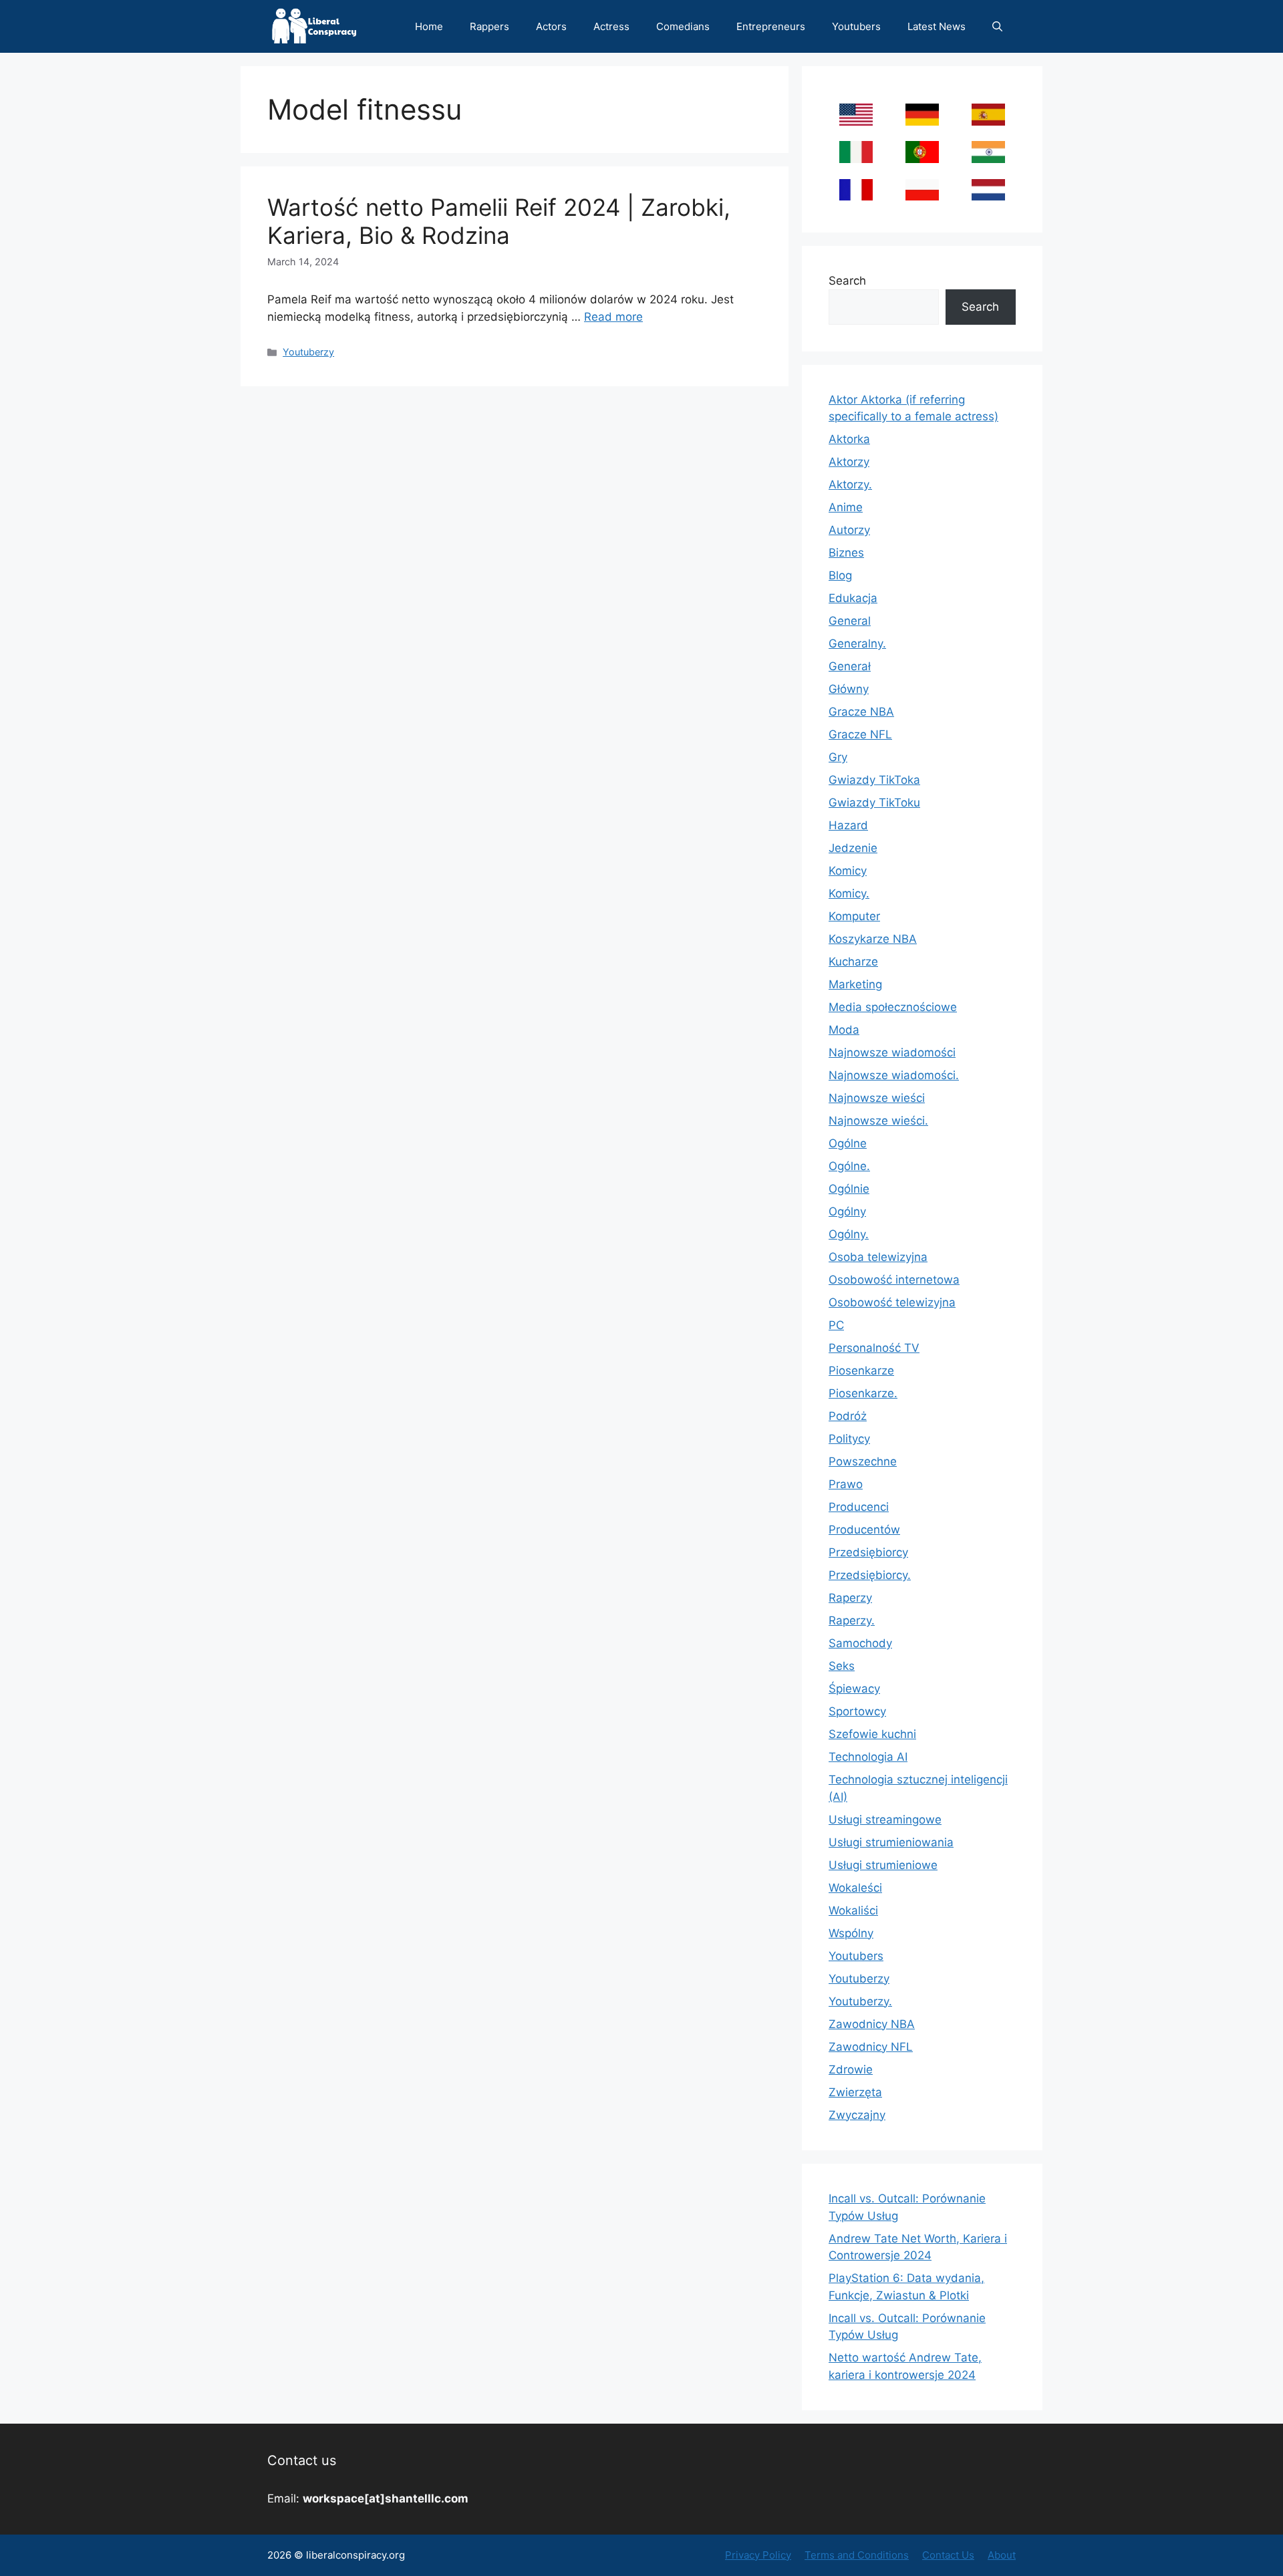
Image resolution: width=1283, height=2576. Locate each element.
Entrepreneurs (771, 26)
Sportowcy (857, 1711)
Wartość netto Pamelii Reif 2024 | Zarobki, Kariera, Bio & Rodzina (499, 221)
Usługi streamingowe (885, 1820)
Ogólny (847, 1211)
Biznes (846, 553)
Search (847, 281)
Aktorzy (849, 462)
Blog (840, 575)
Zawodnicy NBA (872, 2024)
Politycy (849, 1439)
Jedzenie (853, 848)
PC (836, 1325)
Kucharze (853, 962)
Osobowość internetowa (894, 1280)
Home (429, 26)
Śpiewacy (854, 1689)
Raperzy (850, 1598)
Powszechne (863, 1461)
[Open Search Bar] (997, 26)
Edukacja (853, 598)
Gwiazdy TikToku (874, 803)
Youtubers (856, 26)
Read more (613, 317)
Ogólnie (849, 1189)
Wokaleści (855, 1888)
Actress (611, 26)
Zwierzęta (855, 2092)
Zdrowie (851, 2069)
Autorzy (849, 530)
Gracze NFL (860, 734)
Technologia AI (868, 1757)
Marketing (855, 984)
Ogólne (848, 1143)
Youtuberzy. (860, 2001)
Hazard (848, 825)
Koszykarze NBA (873, 939)
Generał (850, 666)
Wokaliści (853, 1910)
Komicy (848, 871)
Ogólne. (849, 1166)
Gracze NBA (861, 712)
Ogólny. (849, 1234)
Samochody (860, 1643)
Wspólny (851, 1933)
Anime (846, 507)
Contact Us (948, 2555)
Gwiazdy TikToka (874, 780)
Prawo (846, 1484)
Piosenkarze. (863, 1393)
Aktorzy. (850, 484)
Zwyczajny (857, 2115)
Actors (551, 26)
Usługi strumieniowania (891, 1842)
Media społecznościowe (893, 1007)
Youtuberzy (308, 352)
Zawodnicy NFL (871, 2047)
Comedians (683, 26)
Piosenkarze (861, 1371)
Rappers (489, 26)
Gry (838, 757)
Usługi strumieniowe (883, 1865)
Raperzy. (852, 1620)
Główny (849, 689)
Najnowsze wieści (877, 1098)
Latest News (937, 26)
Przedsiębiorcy (868, 1552)
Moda (844, 1030)
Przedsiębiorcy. (870, 1575)
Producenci (859, 1507)
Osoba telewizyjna (878, 1257)
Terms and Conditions (857, 2555)
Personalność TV (874, 1348)
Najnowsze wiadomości (892, 1052)
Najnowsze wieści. (878, 1121)
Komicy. (849, 893)
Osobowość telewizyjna (892, 1302)
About (1002, 2555)
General (850, 621)
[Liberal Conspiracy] (313, 26)
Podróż (848, 1416)
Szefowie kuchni (872, 1734)
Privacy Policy (758, 2555)
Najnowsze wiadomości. (894, 1075)
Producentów (864, 1530)
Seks (842, 1666)
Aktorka (849, 439)
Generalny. (857, 643)
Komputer (854, 916)
